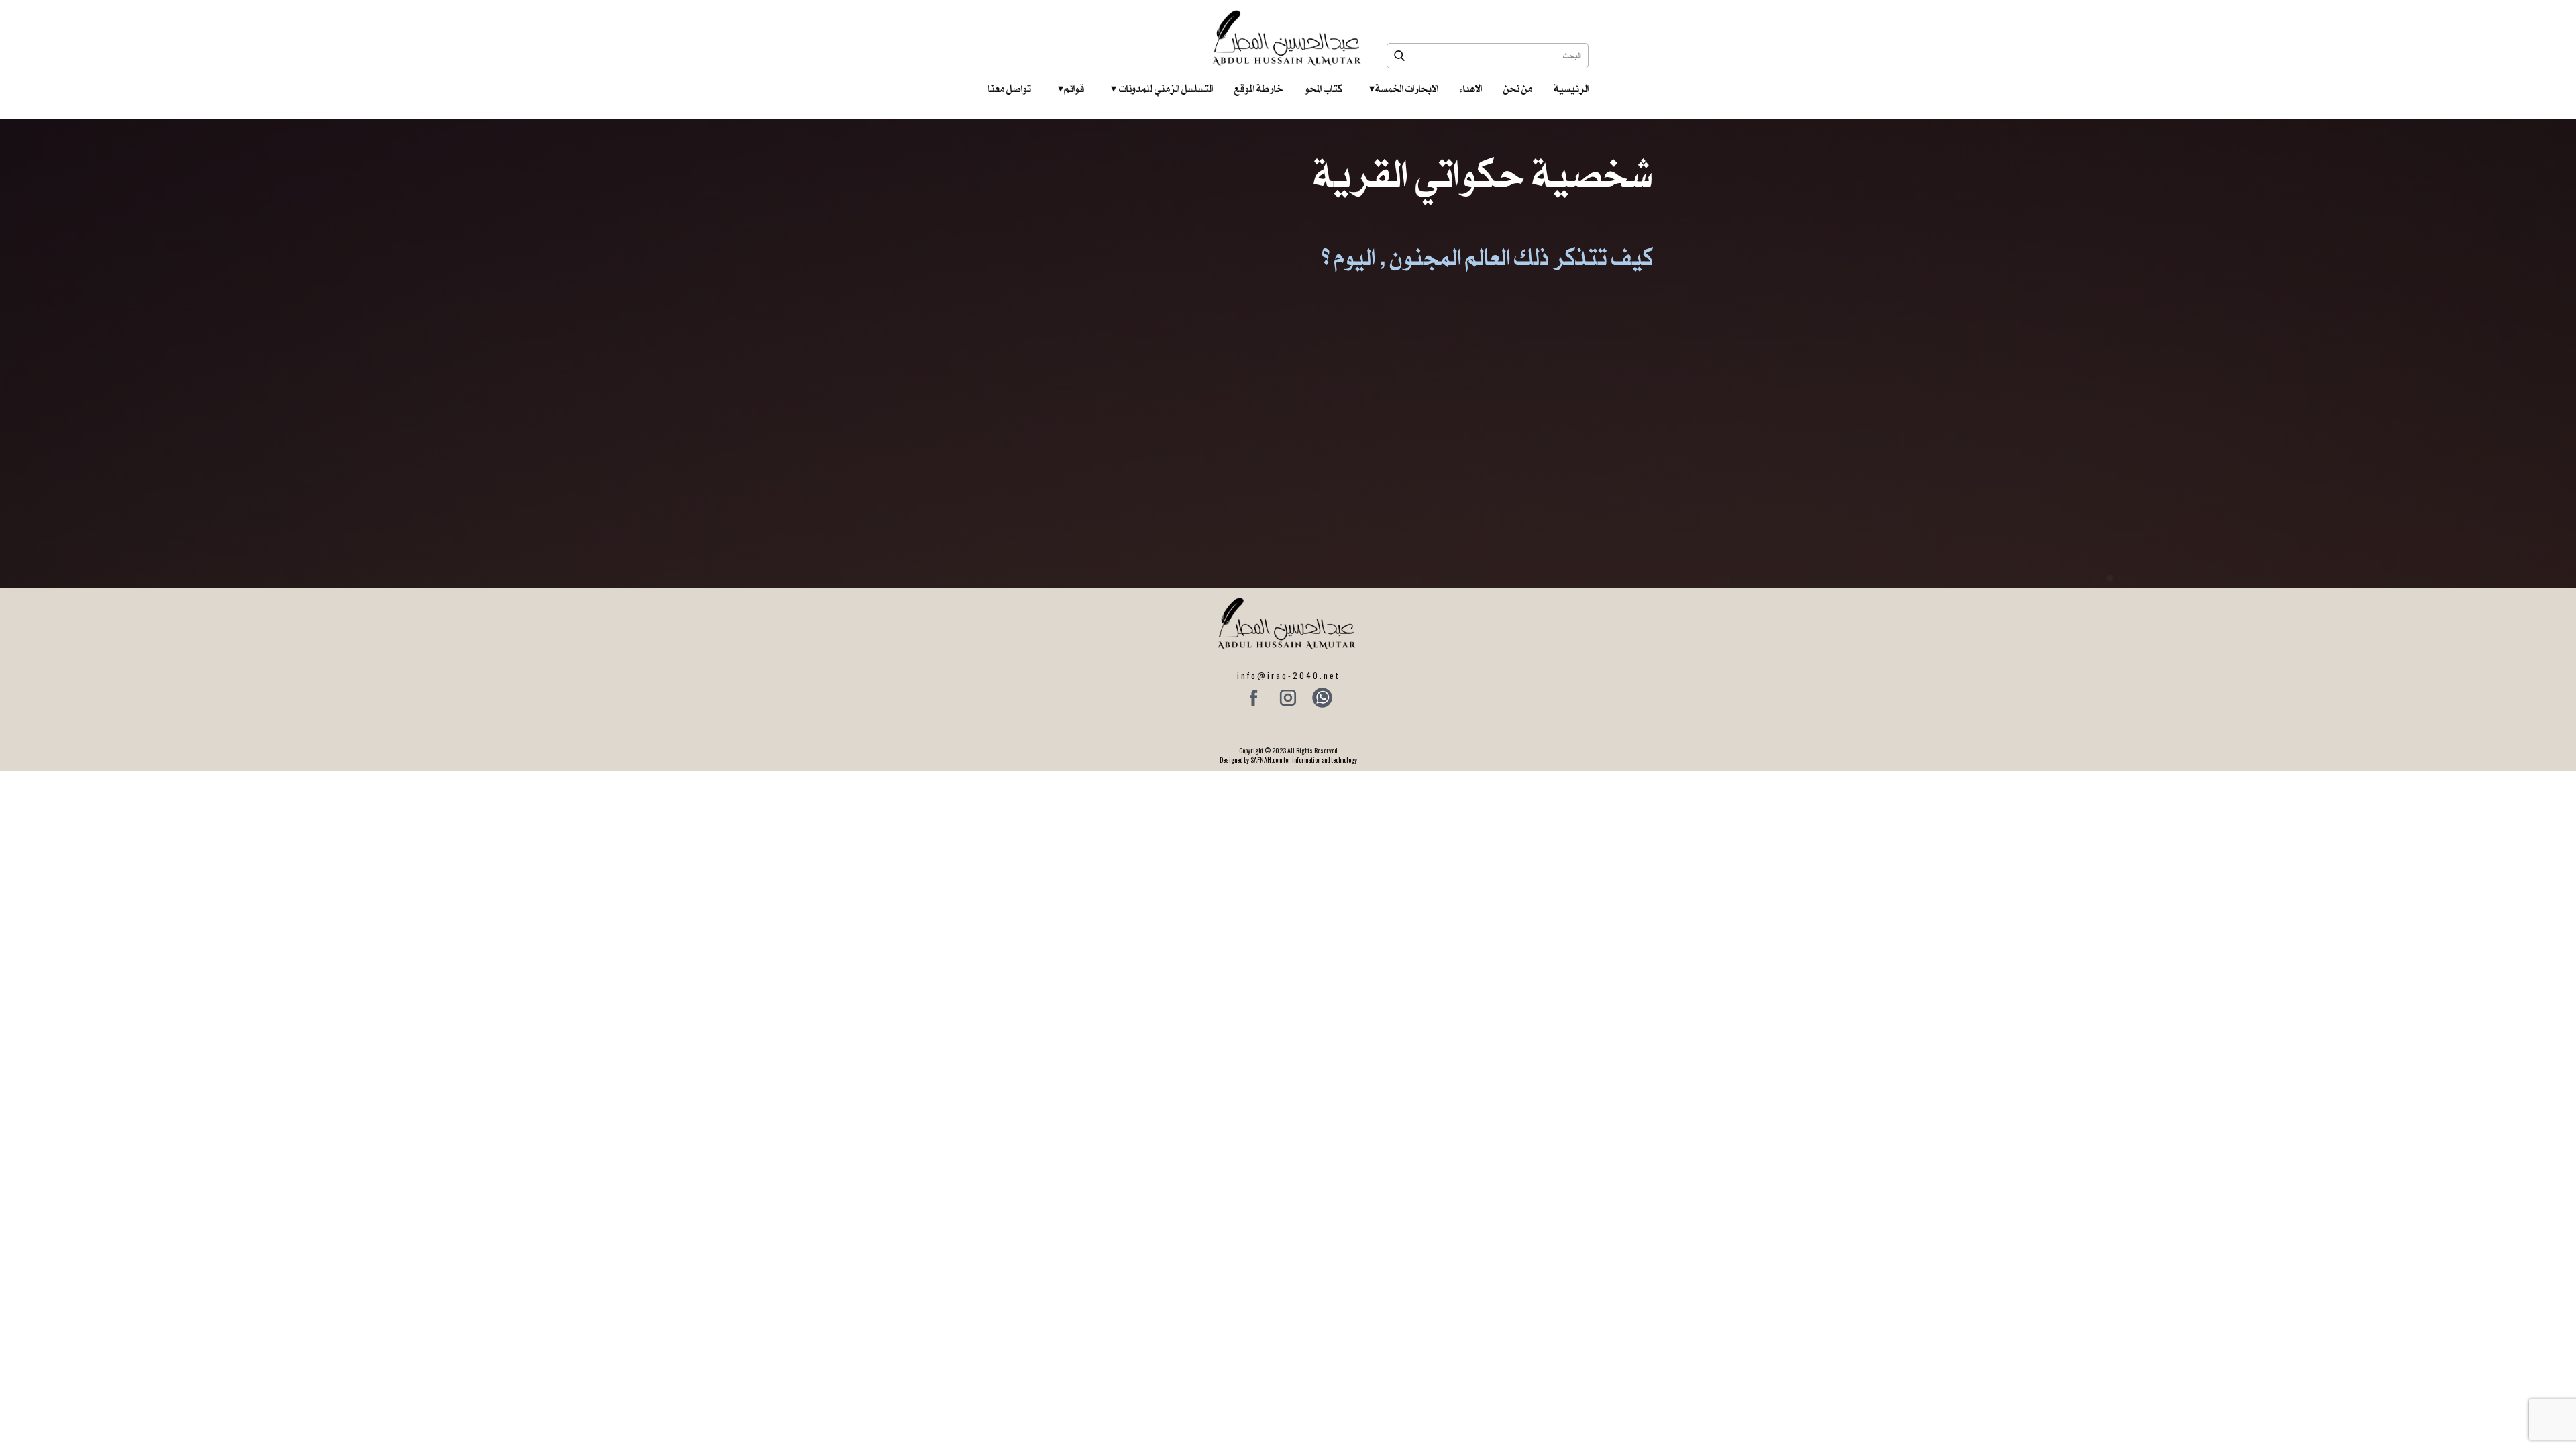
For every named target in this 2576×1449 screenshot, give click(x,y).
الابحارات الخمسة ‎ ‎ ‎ (1404, 89)
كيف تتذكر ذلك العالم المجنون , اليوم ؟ (1488, 257)
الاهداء (1471, 89)
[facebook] (1254, 698)
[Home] (1288, 38)
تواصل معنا (1010, 89)
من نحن (1518, 89)
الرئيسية (1571, 89)
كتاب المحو (1324, 89)
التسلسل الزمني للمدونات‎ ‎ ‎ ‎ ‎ (1162, 89)
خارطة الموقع (1259, 89)
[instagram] (1288, 698)
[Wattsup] (1322, 698)
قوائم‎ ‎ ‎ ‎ (1071, 89)
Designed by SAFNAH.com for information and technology (1288, 760)
